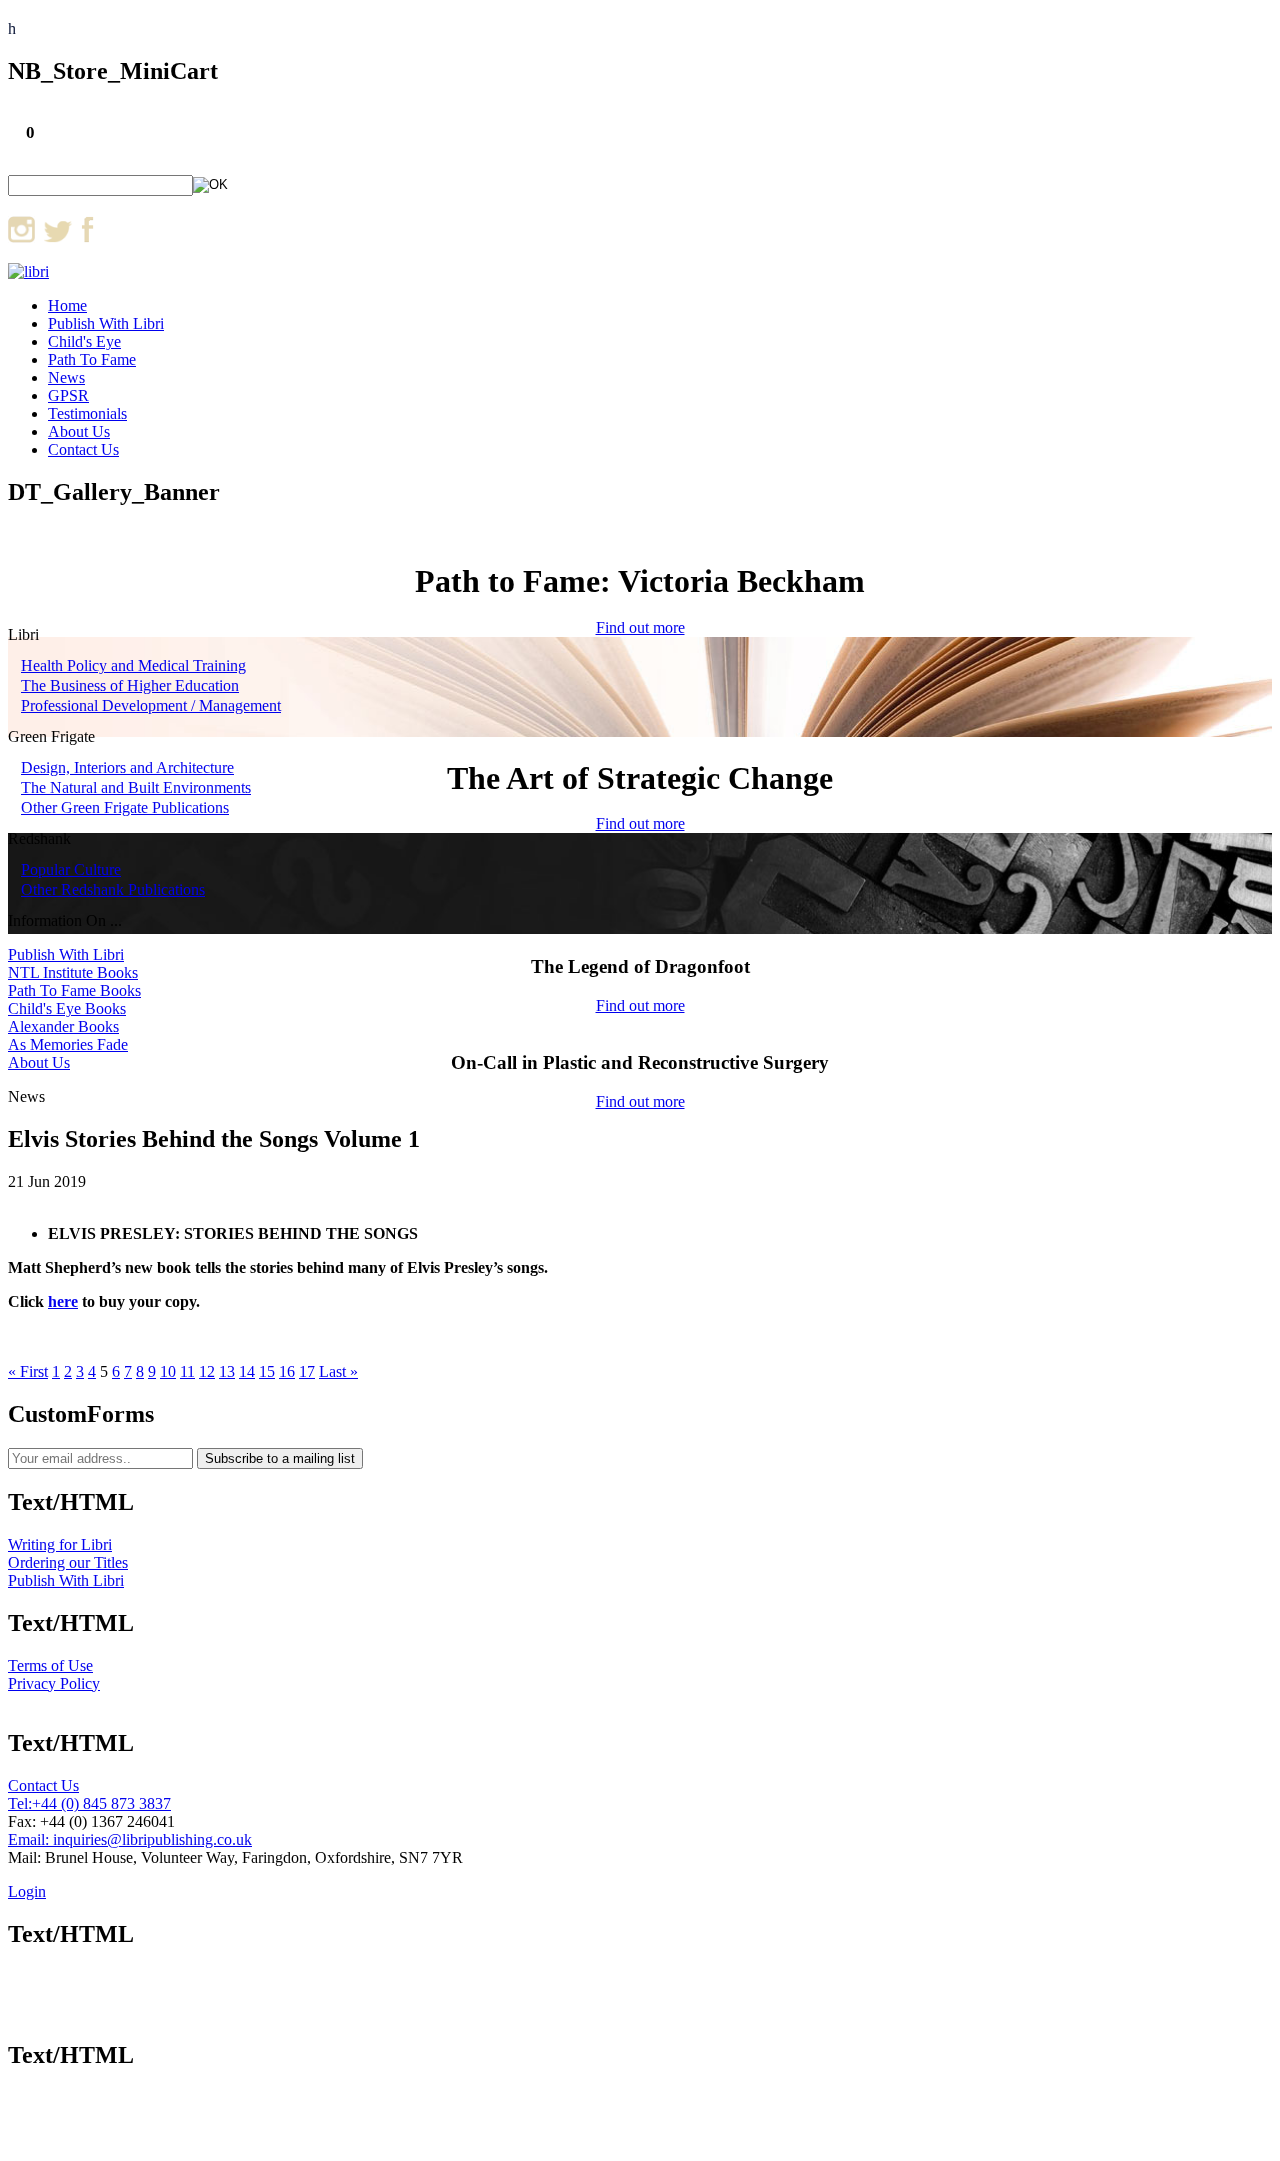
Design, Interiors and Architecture (127, 767)
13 (227, 1371)
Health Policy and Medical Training (133, 665)
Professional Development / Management (151, 705)
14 (247, 1371)
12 (207, 1371)
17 (307, 1371)
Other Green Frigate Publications (125, 807)
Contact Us (83, 449)
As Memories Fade (68, 1044)
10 (168, 1371)
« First (28, 1371)
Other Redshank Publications (113, 889)
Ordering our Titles (68, 1562)
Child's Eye (84, 341)
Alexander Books (63, 1026)
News (66, 377)
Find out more (640, 627)
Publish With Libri (106, 323)
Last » (338, 1371)
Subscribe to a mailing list (280, 1458)
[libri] (28, 271)
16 (287, 1371)
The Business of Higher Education (130, 685)
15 (267, 1371)
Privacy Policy (54, 1683)
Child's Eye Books (67, 1008)
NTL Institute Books (73, 972)
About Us (79, 431)
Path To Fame (92, 359)
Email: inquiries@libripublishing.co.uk (130, 1839)
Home (67, 305)
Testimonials (87, 413)
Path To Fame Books (74, 990)
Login (27, 1891)
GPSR (68, 395)
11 (187, 1371)
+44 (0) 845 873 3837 (101, 1803)
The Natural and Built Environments (136, 787)
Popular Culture (71, 869)
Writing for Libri (60, 1544)
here (63, 1301)
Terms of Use (50, 1665)
